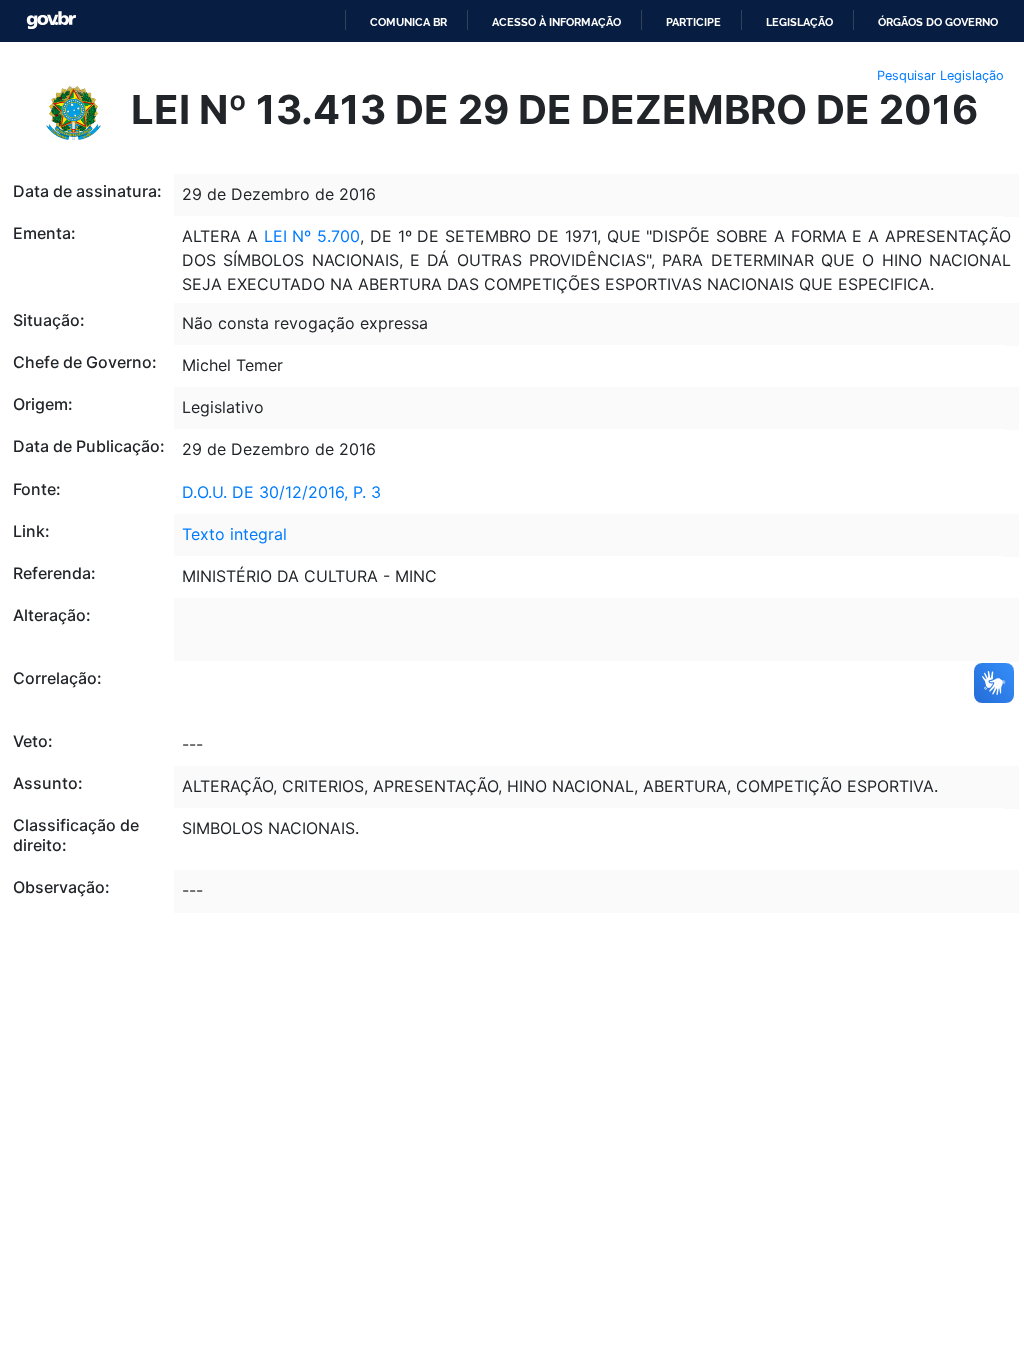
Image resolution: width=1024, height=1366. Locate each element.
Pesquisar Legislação (940, 75)
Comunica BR (408, 22)
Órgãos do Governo (938, 22)
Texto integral (234, 534)
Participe (693, 22)
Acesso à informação (556, 22)
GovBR (51, 20)
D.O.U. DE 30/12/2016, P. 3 (281, 492)
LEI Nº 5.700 (312, 236)
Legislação (799, 22)
